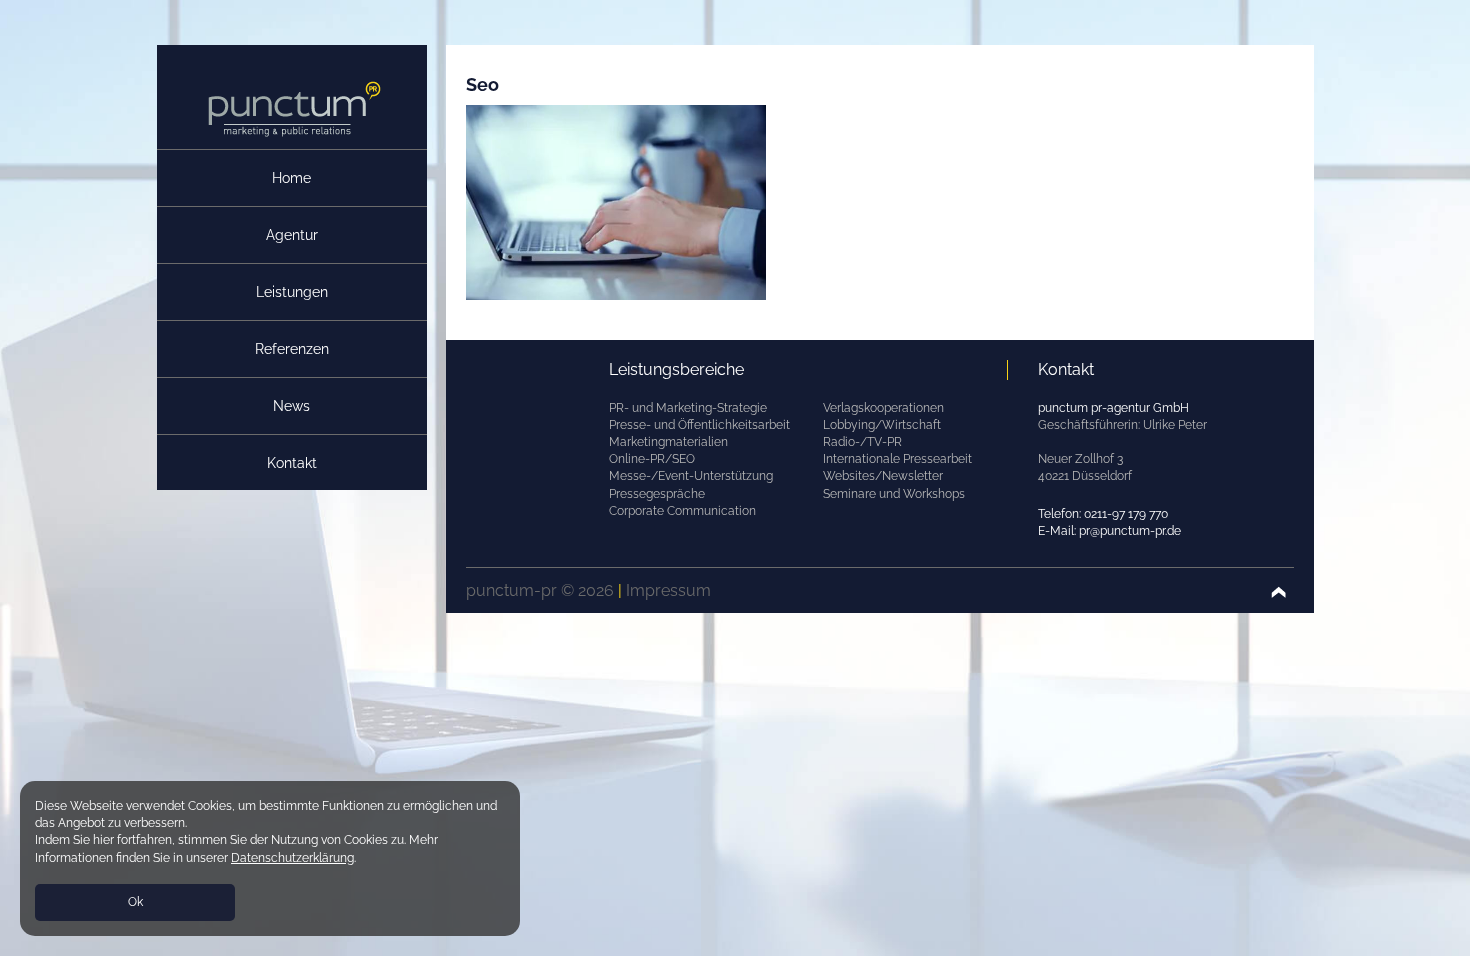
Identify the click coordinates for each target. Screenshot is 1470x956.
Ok (135, 902)
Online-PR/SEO (652, 459)
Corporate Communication (682, 511)
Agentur (292, 235)
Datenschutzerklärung (292, 858)
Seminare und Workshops (894, 494)
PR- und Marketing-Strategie (688, 408)
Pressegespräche (657, 494)
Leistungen (292, 292)
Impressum (668, 590)
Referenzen (292, 349)
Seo (482, 84)
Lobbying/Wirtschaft (882, 425)
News (291, 406)
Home (291, 178)
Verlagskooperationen (883, 408)
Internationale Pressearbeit (897, 459)
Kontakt (292, 463)
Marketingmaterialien (668, 442)
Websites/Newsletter (883, 476)
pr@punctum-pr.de (1130, 531)
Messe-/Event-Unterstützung (691, 476)
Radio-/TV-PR (862, 442)
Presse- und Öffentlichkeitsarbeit (699, 425)
